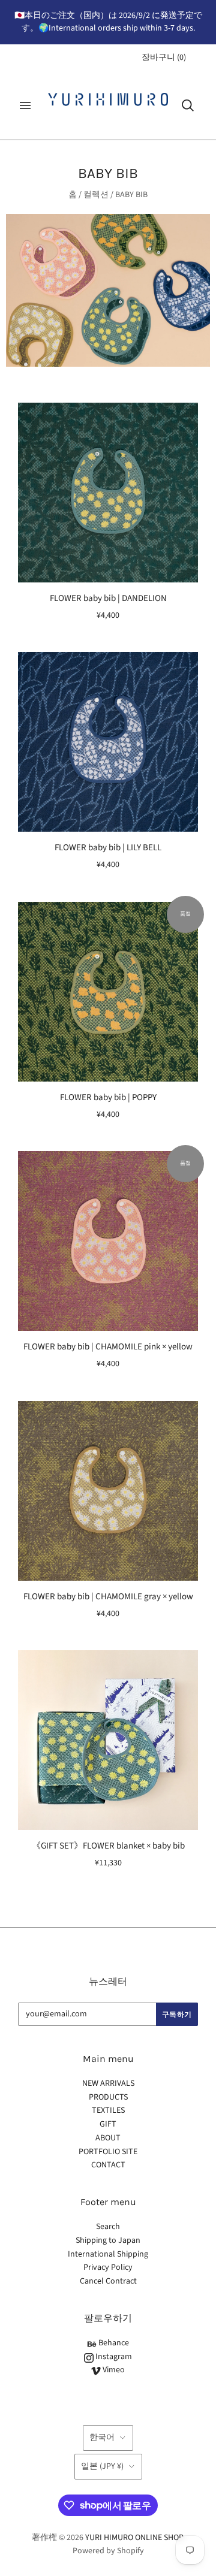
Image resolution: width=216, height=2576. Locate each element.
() (164, 58)
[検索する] (188, 105)
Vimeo (113, 2370)
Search (108, 2227)
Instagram (113, 2357)
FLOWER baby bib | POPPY (108, 1097)
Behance (113, 2343)
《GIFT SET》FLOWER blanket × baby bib (108, 1846)
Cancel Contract (108, 2281)
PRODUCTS (108, 2097)
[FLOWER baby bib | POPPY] (108, 992)
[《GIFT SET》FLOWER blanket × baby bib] (108, 1740)
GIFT (108, 2124)
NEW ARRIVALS (108, 2083)
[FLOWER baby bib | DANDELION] (108, 493)
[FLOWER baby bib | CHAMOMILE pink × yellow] (108, 1241)
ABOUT (108, 2138)
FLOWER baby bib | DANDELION (108, 598)
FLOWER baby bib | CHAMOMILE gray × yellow (108, 1597)
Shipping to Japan (108, 2240)
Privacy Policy (108, 2267)
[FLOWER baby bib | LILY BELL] (108, 742)
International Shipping (108, 2254)
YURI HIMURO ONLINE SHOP (134, 2538)
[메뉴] (25, 105)
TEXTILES (108, 2110)
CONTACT (108, 2165)
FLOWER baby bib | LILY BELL (108, 848)
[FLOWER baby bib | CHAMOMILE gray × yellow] (108, 1491)
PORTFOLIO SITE (108, 2152)
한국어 (102, 2438)
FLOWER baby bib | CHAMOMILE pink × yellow (108, 1347)
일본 (102, 2466)
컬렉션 (96, 195)
